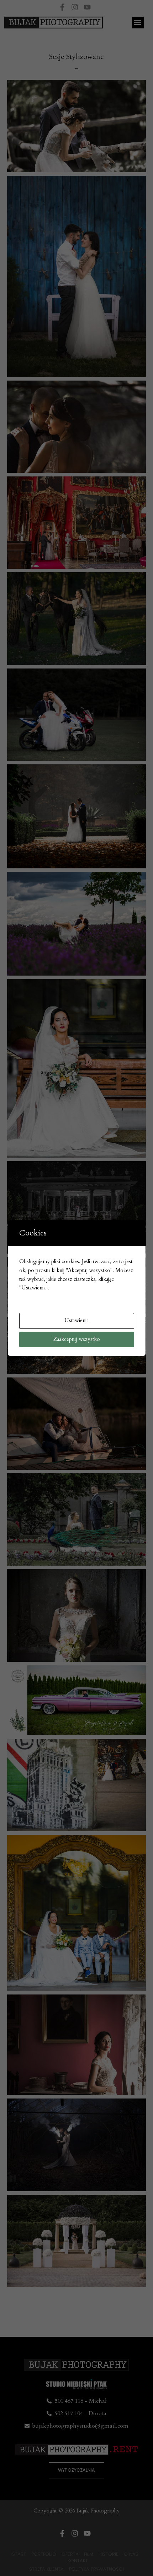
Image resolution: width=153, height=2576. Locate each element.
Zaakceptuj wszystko (77, 1339)
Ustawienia (76, 1320)
